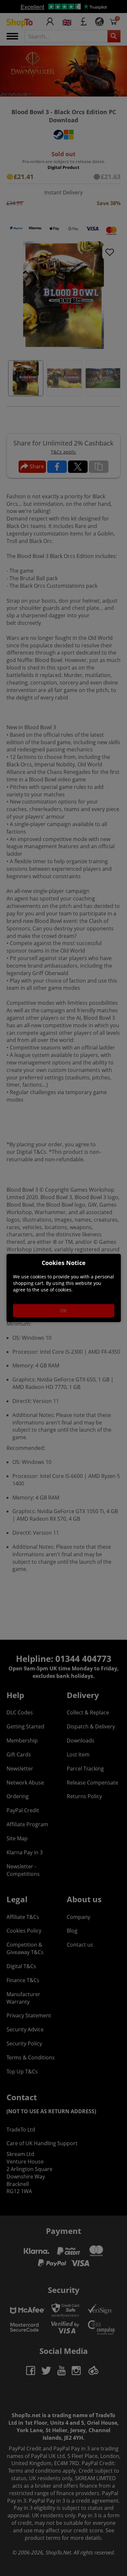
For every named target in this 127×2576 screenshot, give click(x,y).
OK (63, 1311)
